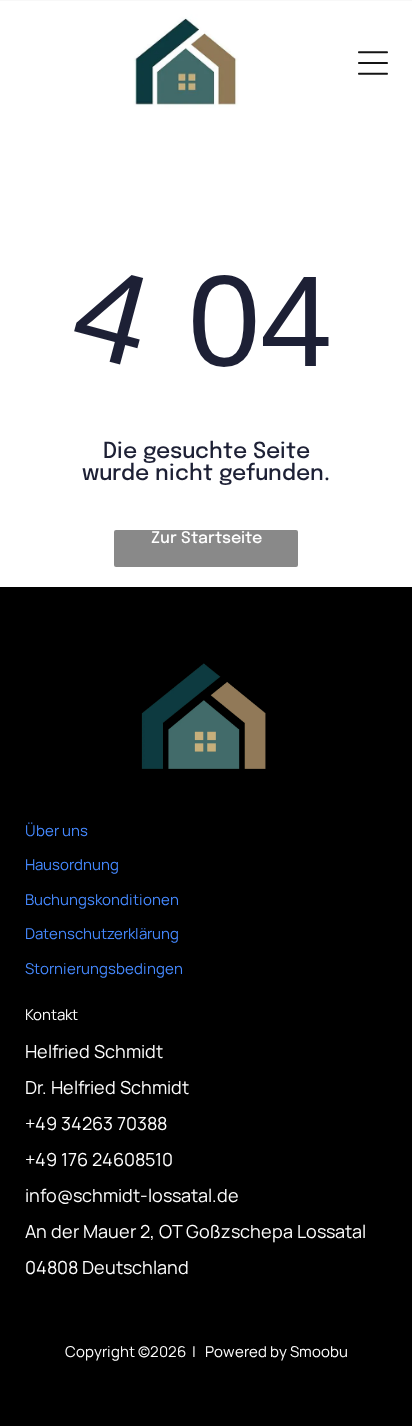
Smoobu (319, 1351)
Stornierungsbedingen (104, 968)
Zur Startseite (206, 538)
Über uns (56, 830)
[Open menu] (373, 63)
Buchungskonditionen (102, 899)
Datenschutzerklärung (102, 933)
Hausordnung (72, 864)
